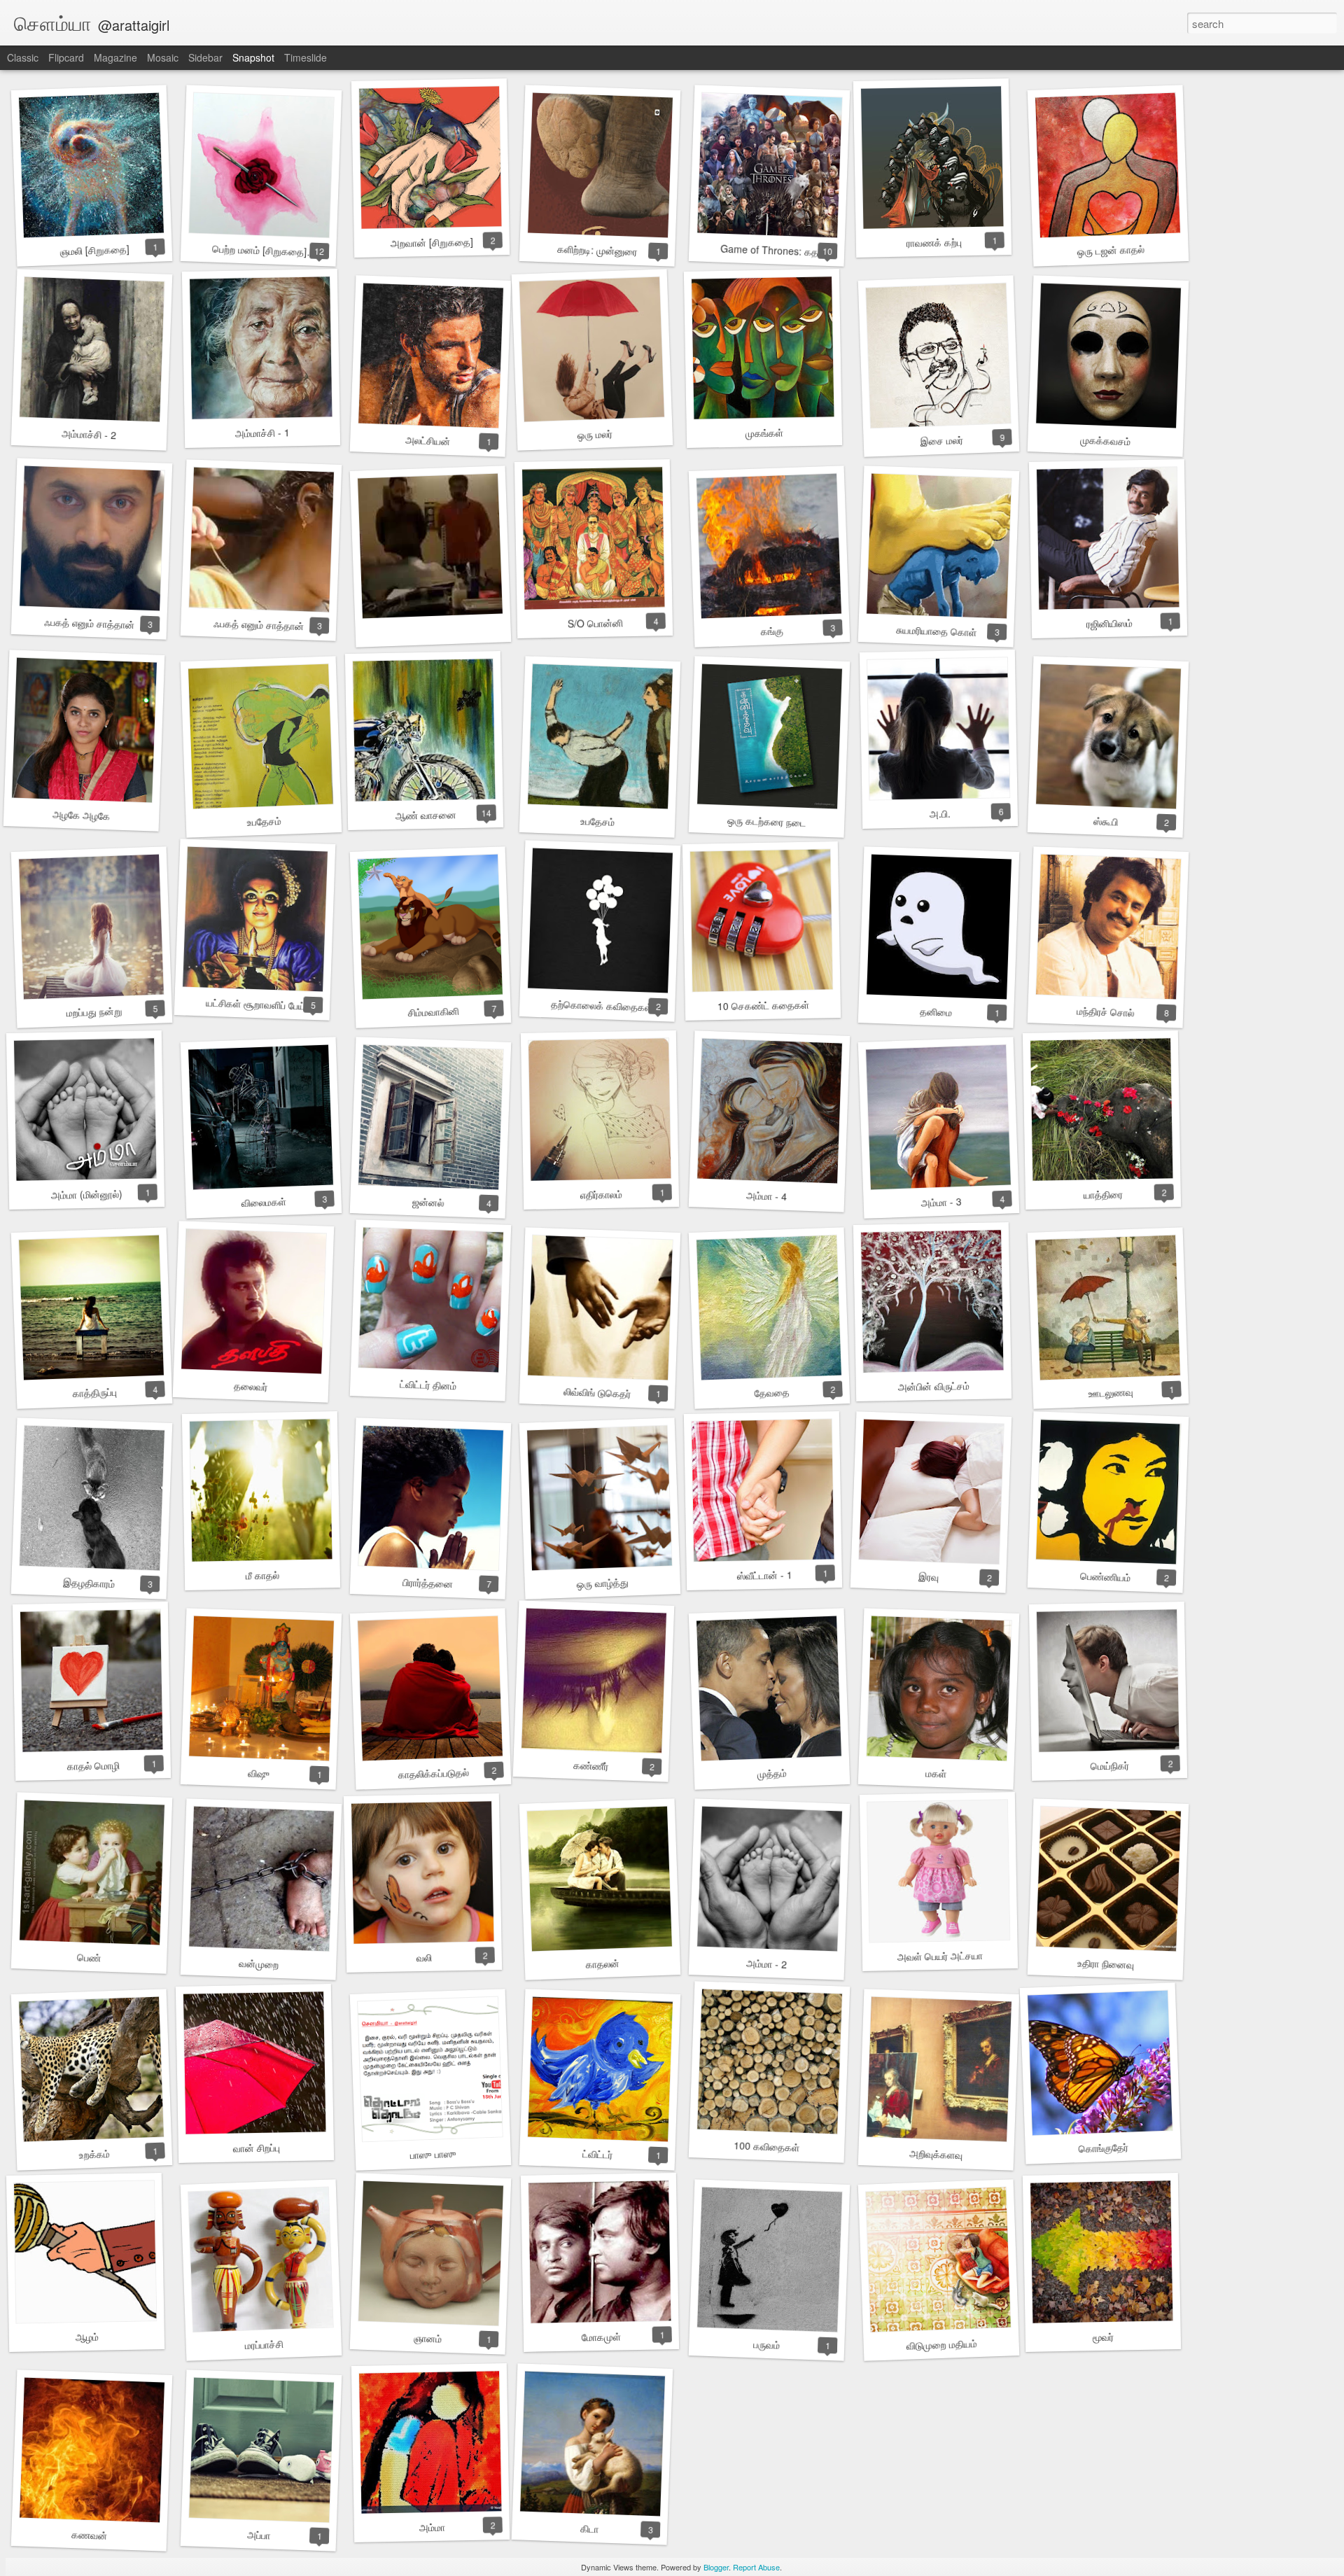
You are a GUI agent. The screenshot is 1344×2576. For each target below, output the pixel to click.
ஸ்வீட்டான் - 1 (764, 1575)
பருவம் (767, 2344)
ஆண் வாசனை (425, 815)
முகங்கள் (764, 433)
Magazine (115, 57)
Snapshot (253, 57)
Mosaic (163, 57)
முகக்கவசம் (1106, 441)
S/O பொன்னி (595, 623)
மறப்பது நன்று (94, 1012)
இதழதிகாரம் (89, 1583)
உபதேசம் (264, 821)
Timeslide (306, 57)
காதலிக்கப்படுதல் (433, 1773)
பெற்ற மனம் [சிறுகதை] (260, 250)
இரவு (928, 1576)
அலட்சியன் (428, 440)
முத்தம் (772, 1773)
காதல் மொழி (93, 1765)
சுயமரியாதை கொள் (936, 631)
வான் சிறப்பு (256, 2147)
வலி (424, 1957)
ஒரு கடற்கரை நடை (767, 821)
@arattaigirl (134, 25)
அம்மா (432, 2527)
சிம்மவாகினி (433, 1012)
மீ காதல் (262, 1575)
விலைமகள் (264, 1202)
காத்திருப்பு (94, 1392)
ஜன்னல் (428, 1202)
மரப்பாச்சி (264, 2344)
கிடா (590, 2528)
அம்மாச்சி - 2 (89, 434)
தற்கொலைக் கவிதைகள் (602, 1006)
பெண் (89, 1957)
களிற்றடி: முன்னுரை (597, 250)
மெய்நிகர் (1109, 1766)
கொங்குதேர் (1103, 2148)
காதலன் (602, 1963)
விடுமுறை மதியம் (941, 2344)
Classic (23, 57)
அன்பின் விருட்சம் (934, 1386)
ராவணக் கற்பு (933, 242)
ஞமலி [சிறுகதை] (94, 250)
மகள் (936, 1773)
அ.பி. (940, 814)
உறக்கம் (94, 2154)
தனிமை (936, 1011)
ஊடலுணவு (1111, 1392)
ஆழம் (86, 2337)
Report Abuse (756, 2567)
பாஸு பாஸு (433, 2154)
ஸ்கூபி (1105, 821)
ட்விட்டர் (597, 2154)
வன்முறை (258, 1963)
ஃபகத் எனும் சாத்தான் (89, 623)
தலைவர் (251, 1386)
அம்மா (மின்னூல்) (87, 1194)
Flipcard (66, 57)
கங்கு (772, 630)
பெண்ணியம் (1106, 1577)
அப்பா (258, 2534)
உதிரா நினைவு (1105, 1964)
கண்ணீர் (591, 1765)
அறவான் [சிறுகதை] (432, 242)
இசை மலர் (941, 440)
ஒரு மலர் (595, 434)
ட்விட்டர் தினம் (428, 1385)
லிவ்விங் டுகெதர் (597, 1392)
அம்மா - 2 (767, 1963)
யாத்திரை (1103, 1194)
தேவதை (772, 1392)
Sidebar (205, 57)
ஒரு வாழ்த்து (602, 1583)
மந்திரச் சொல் (1106, 1012)
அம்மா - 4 (767, 1196)
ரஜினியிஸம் (1109, 623)
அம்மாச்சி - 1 (262, 432)
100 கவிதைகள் (767, 2146)
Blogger (716, 2567)
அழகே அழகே (82, 815)
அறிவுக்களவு (936, 2154)
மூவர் (1103, 2337)
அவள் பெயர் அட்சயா (940, 1956)
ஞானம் (428, 2338)
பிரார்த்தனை (428, 1583)
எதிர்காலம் (601, 1194)
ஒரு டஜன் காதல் (1111, 250)
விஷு (258, 1773)
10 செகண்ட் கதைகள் (763, 1005)
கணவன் (89, 2535)
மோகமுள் (601, 2336)
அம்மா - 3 (941, 1202)
